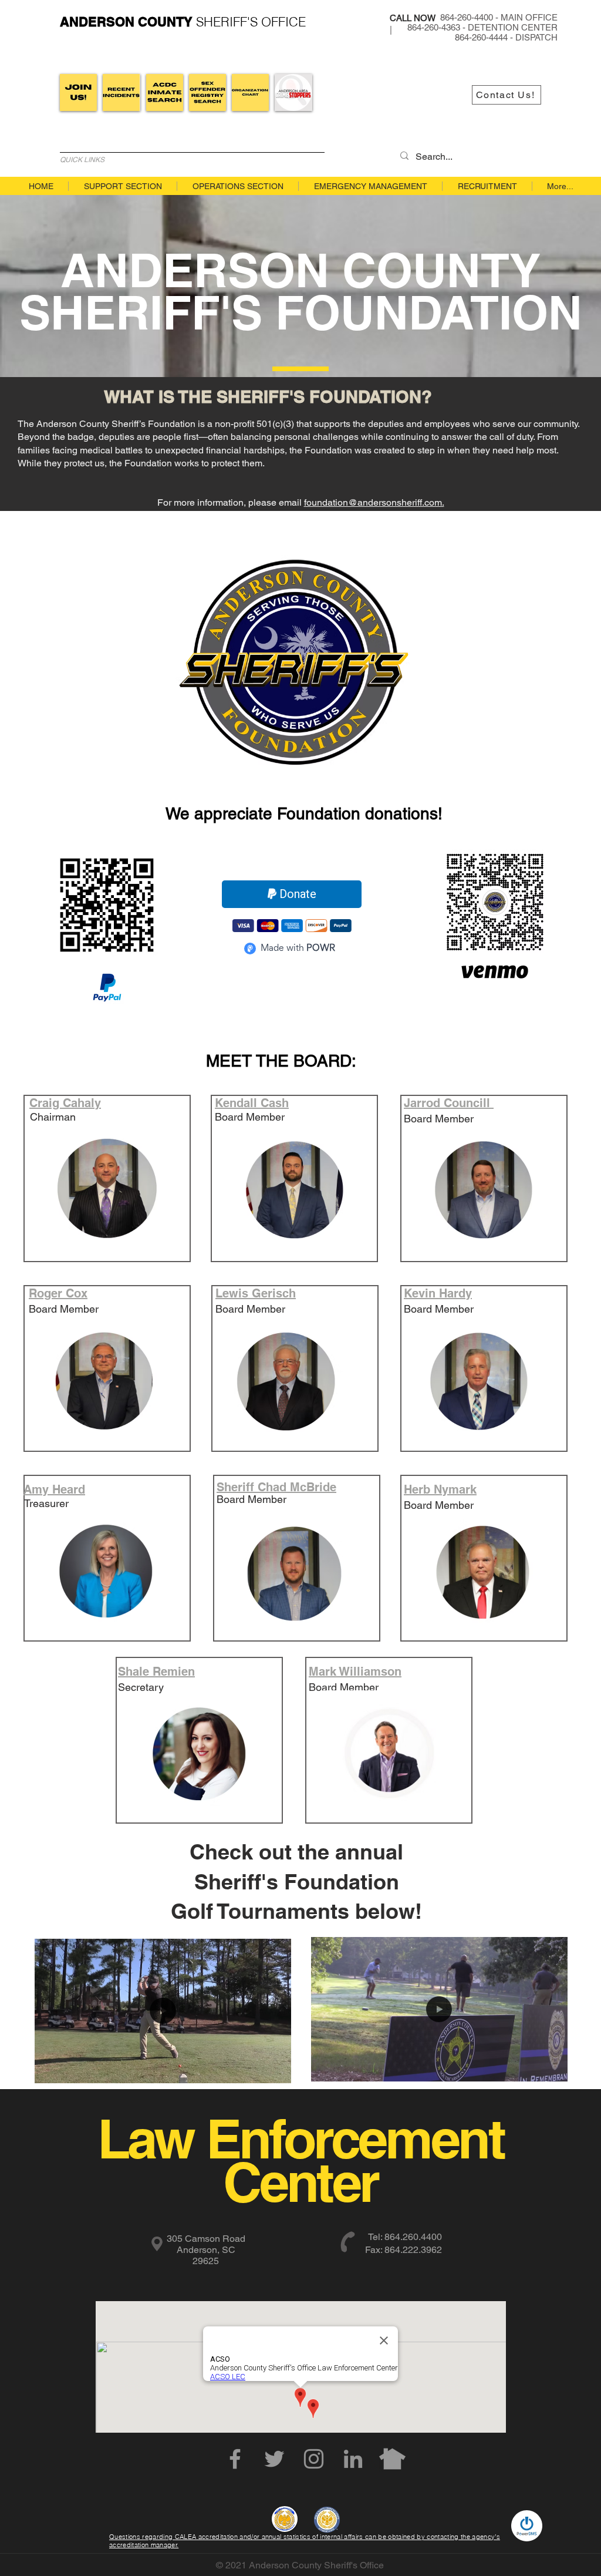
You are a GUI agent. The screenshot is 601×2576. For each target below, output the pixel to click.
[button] (276, 2070)
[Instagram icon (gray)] (314, 2459)
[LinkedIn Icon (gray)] (353, 2459)
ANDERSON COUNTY (126, 22)
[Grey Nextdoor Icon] (392, 2459)
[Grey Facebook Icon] (235, 2459)
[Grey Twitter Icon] (274, 2459)
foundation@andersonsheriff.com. (374, 502)
